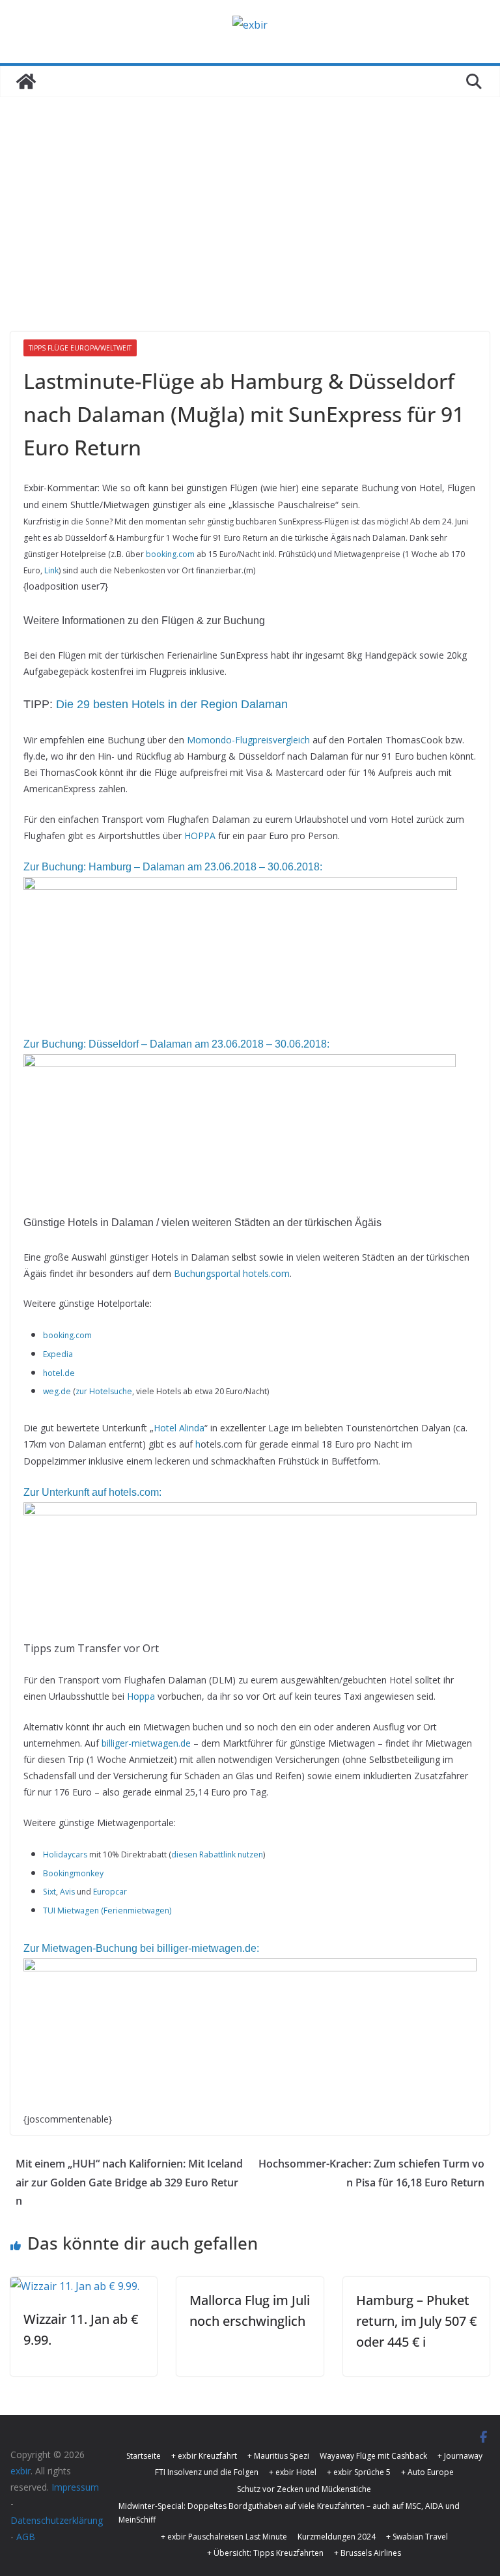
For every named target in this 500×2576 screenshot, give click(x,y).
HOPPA (200, 836)
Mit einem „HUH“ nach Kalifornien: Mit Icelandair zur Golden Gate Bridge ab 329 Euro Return (129, 2182)
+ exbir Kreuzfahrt (204, 2456)
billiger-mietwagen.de (146, 1743)
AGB (26, 2537)
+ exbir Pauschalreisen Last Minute (224, 2537)
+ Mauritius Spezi (278, 2456)
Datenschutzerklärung (57, 2520)
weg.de (57, 1391)
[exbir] (26, 81)
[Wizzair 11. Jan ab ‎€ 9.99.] (75, 2286)
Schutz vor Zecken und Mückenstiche (304, 2489)
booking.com (170, 554)
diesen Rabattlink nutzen (217, 1854)
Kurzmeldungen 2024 (337, 2537)
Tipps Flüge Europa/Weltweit (80, 348)
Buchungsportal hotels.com (232, 1273)
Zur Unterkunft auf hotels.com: (92, 1492)
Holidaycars (65, 1854)
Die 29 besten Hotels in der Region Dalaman (172, 704)
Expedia (58, 1354)
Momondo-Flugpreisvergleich (248, 740)
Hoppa (141, 1696)
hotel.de (59, 1373)
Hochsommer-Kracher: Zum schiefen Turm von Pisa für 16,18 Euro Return (371, 2173)
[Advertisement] (250, 195)
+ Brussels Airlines (368, 2553)
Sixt (49, 1892)
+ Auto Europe (427, 2472)
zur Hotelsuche (104, 1391)
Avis (67, 1892)
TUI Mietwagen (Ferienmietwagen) (108, 1911)
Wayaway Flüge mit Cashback (373, 2456)
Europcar (110, 1892)
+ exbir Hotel (293, 2472)
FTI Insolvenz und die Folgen (207, 2472)
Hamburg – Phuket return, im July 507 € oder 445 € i (416, 2321)
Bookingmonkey (73, 1873)
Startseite (144, 2456)
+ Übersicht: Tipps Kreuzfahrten (265, 2553)
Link (51, 570)
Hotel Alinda (179, 1428)
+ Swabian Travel (417, 2537)
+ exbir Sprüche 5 (359, 2472)
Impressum (75, 2487)
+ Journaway (460, 2456)
